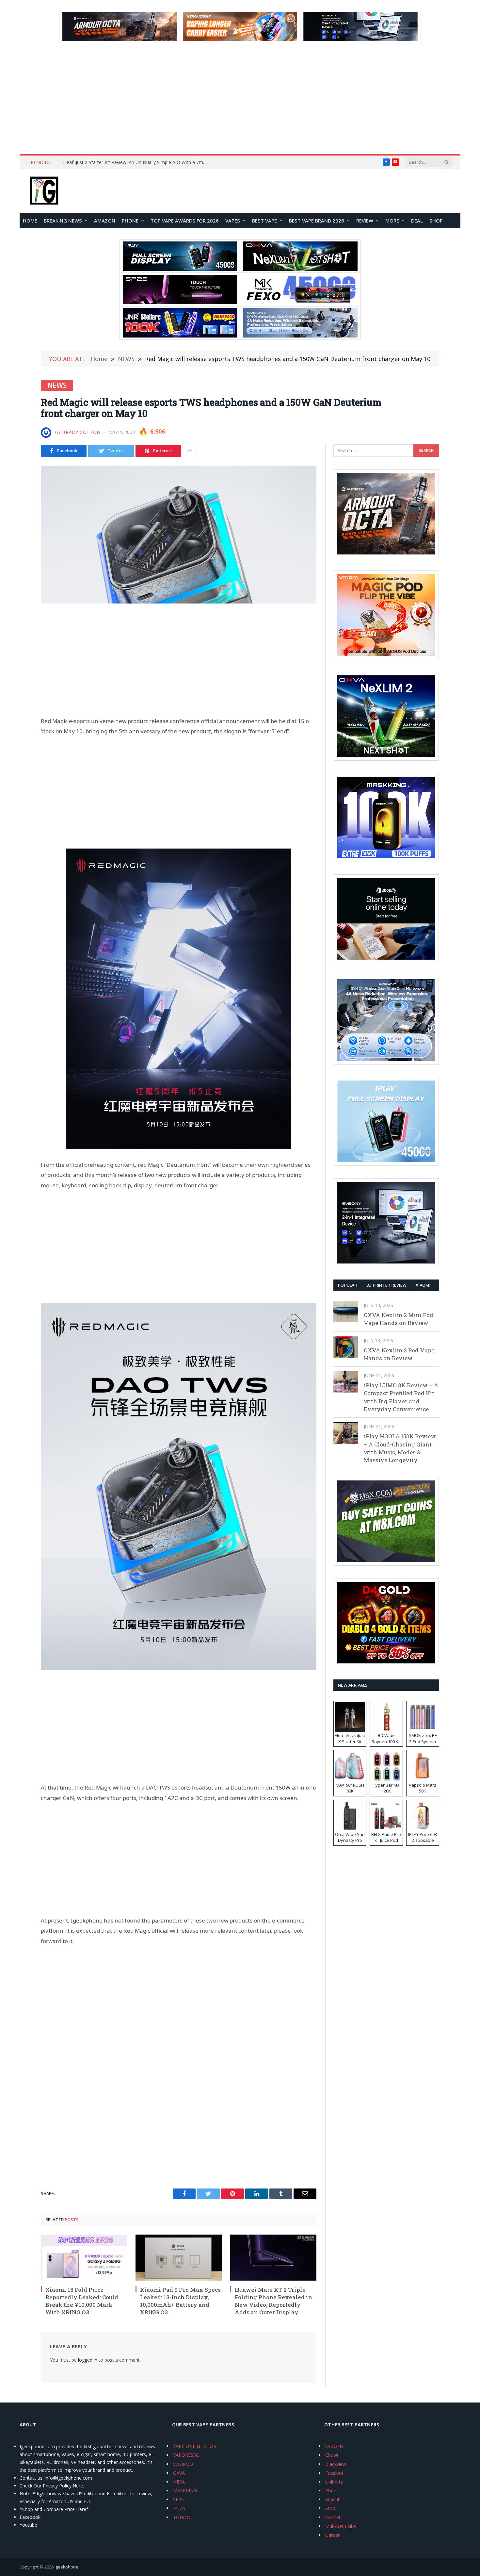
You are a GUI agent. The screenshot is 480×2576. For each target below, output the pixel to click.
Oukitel (333, 2517)
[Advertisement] (240, 99)
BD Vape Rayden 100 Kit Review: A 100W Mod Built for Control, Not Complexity (136, 162)
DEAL (417, 221)
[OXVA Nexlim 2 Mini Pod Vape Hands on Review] (346, 1312)
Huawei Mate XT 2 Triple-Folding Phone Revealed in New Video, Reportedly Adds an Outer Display (273, 2301)
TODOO (182, 2517)
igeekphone (66, 2567)
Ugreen (333, 2535)
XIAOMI (423, 1285)
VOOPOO (183, 2464)
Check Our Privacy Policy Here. (52, 2486)
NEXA (179, 2482)
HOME (30, 221)
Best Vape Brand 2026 (317, 221)
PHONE (130, 221)
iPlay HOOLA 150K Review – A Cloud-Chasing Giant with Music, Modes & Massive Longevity (400, 1448)
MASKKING (185, 2491)
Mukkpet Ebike (341, 2526)
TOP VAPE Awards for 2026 (185, 221)
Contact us (31, 2478)
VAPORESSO (186, 2455)
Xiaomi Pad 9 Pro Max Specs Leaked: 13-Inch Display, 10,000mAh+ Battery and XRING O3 (180, 2301)
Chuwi (332, 2455)
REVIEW (365, 221)
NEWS (57, 385)
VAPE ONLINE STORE (196, 2446)
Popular (348, 1285)
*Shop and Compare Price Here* (54, 2509)
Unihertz (334, 2482)
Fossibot (334, 2473)
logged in (88, 2360)
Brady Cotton (81, 432)
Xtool (331, 2508)
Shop (436, 221)
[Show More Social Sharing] (189, 451)
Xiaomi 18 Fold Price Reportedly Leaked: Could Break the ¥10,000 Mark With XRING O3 (82, 2301)
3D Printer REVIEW (386, 1285)
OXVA (179, 2473)
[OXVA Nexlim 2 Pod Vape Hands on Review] (346, 1347)
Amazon (105, 221)
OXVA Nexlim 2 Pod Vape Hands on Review (399, 1354)
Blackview (336, 2464)
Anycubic (335, 2499)
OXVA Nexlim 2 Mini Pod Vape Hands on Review (399, 1319)
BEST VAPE (264, 221)
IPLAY (179, 2508)
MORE (392, 221)
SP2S (178, 2499)
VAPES (233, 221)
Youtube (28, 2525)
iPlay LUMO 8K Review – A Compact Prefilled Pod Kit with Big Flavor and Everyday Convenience (401, 1397)
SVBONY (334, 2446)
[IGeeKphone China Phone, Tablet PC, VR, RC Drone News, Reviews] (44, 191)
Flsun (331, 2491)
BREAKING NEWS (63, 221)
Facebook (30, 2517)
